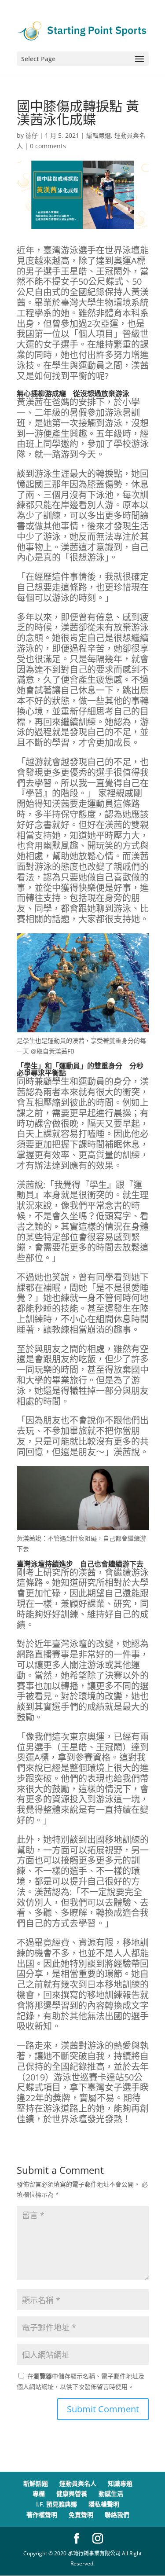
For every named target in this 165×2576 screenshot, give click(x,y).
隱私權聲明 (104, 2504)
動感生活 (111, 2493)
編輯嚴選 (99, 135)
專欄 (39, 2493)
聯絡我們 (117, 2515)
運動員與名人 (78, 2483)
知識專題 (120, 2483)
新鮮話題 (36, 2483)
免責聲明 (81, 2515)
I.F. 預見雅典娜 (57, 2504)
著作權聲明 (42, 2515)
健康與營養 (72, 2493)
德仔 (32, 135)
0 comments (48, 146)
